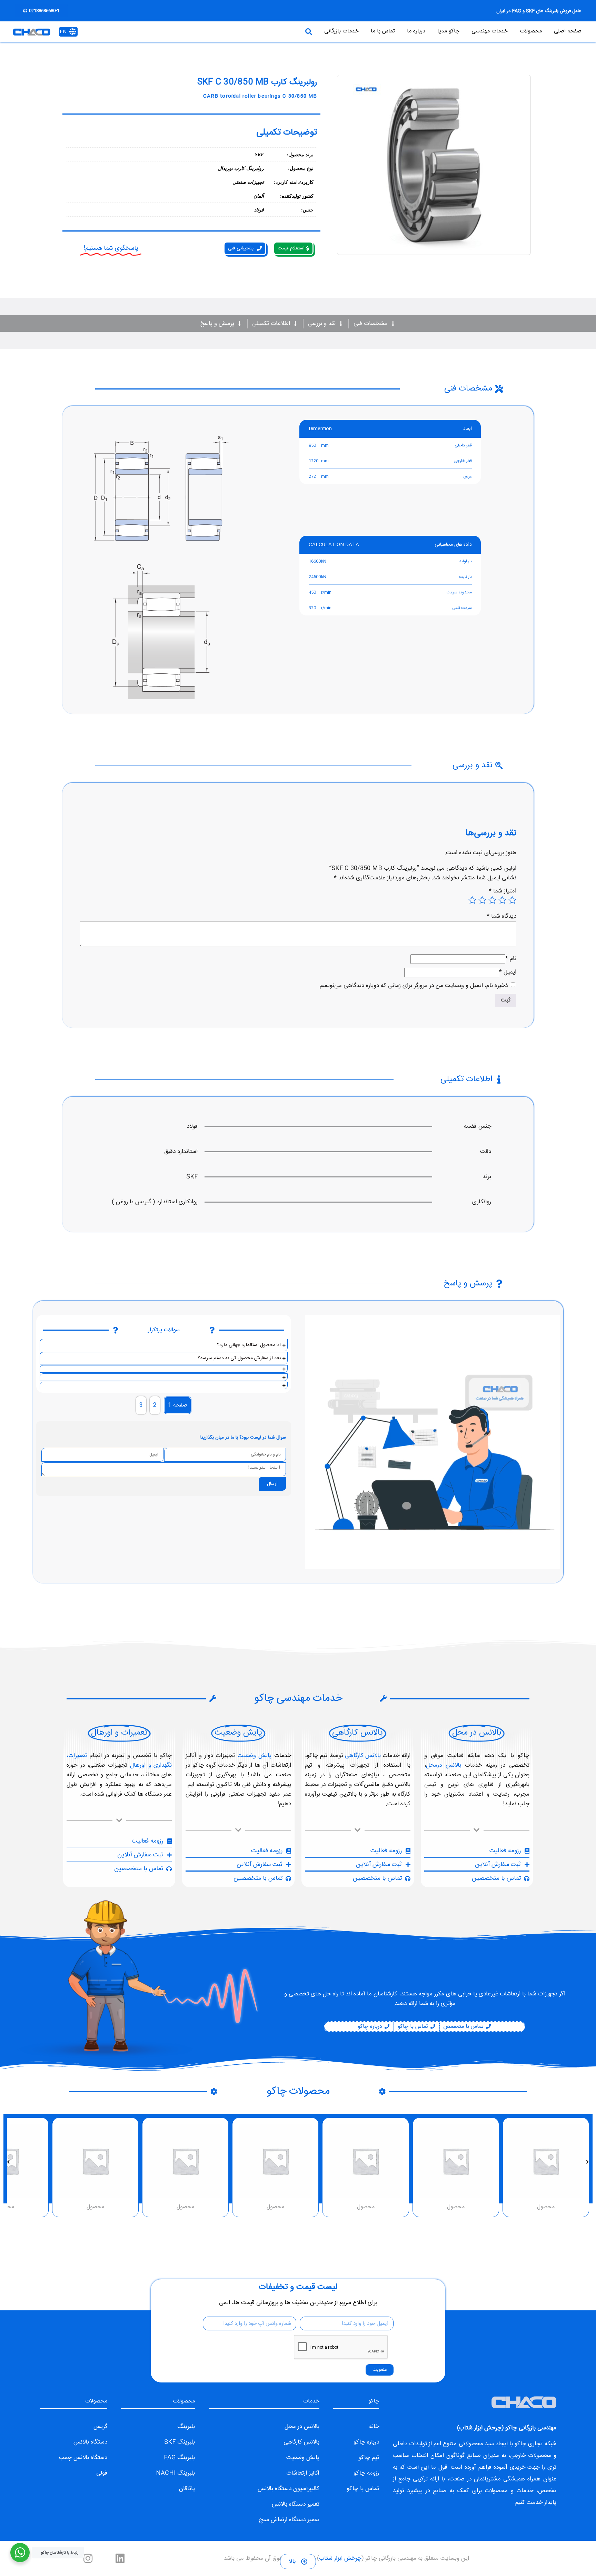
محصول (546, 2207)
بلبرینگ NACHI (175, 2473)
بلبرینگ (186, 2427)
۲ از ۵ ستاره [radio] (502, 900)
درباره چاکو (366, 2442)
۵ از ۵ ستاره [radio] (472, 900)
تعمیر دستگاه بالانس (296, 2504)
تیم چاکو (369, 2458)
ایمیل (508, 972)
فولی (102, 2473)
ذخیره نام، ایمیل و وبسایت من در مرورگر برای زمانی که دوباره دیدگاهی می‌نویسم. (413, 986)
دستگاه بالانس (90, 2442)
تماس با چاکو (363, 2489)
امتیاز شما (503, 891)
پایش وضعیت (255, 1756)
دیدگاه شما (501, 916)
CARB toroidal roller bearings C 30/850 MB (260, 96)
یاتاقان (187, 2489)
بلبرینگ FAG (179, 2458)
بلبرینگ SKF (180, 2442)
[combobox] (244, 32)
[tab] (178, 1405)
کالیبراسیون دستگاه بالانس (289, 2489)
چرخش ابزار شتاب (480, 2428)
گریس (100, 2427)
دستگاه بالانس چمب (83, 2458)
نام (511, 959)
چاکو (520, 2444)
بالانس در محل (302, 2427)
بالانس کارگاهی (363, 1756)
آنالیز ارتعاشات (303, 2473)
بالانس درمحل (444, 1765)
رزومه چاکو (366, 2473)
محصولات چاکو (298, 2091)
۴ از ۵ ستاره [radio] (482, 900)
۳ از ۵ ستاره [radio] (492, 900)
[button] (588, 2162)
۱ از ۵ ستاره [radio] (512, 900)
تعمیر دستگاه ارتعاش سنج (289, 2520)
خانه (374, 2427)
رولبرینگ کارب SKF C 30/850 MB (257, 82)
